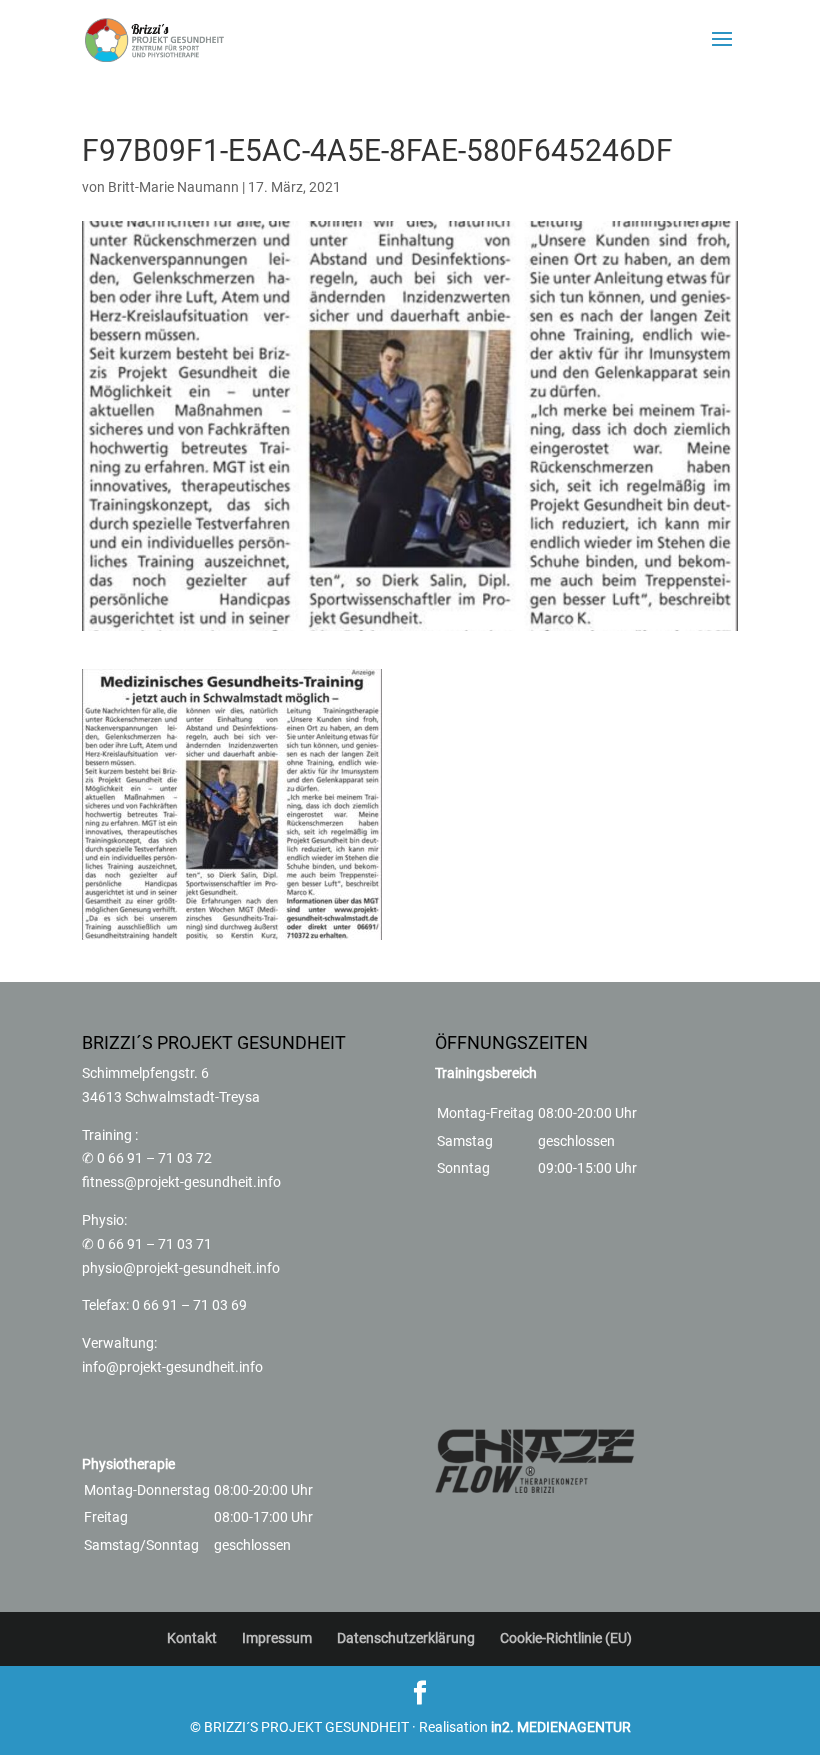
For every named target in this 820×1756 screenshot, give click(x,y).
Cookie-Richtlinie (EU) (566, 1638)
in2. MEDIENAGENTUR (561, 1727)
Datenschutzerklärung (406, 1638)
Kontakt (192, 1638)
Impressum (277, 1638)
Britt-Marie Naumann (173, 187)
